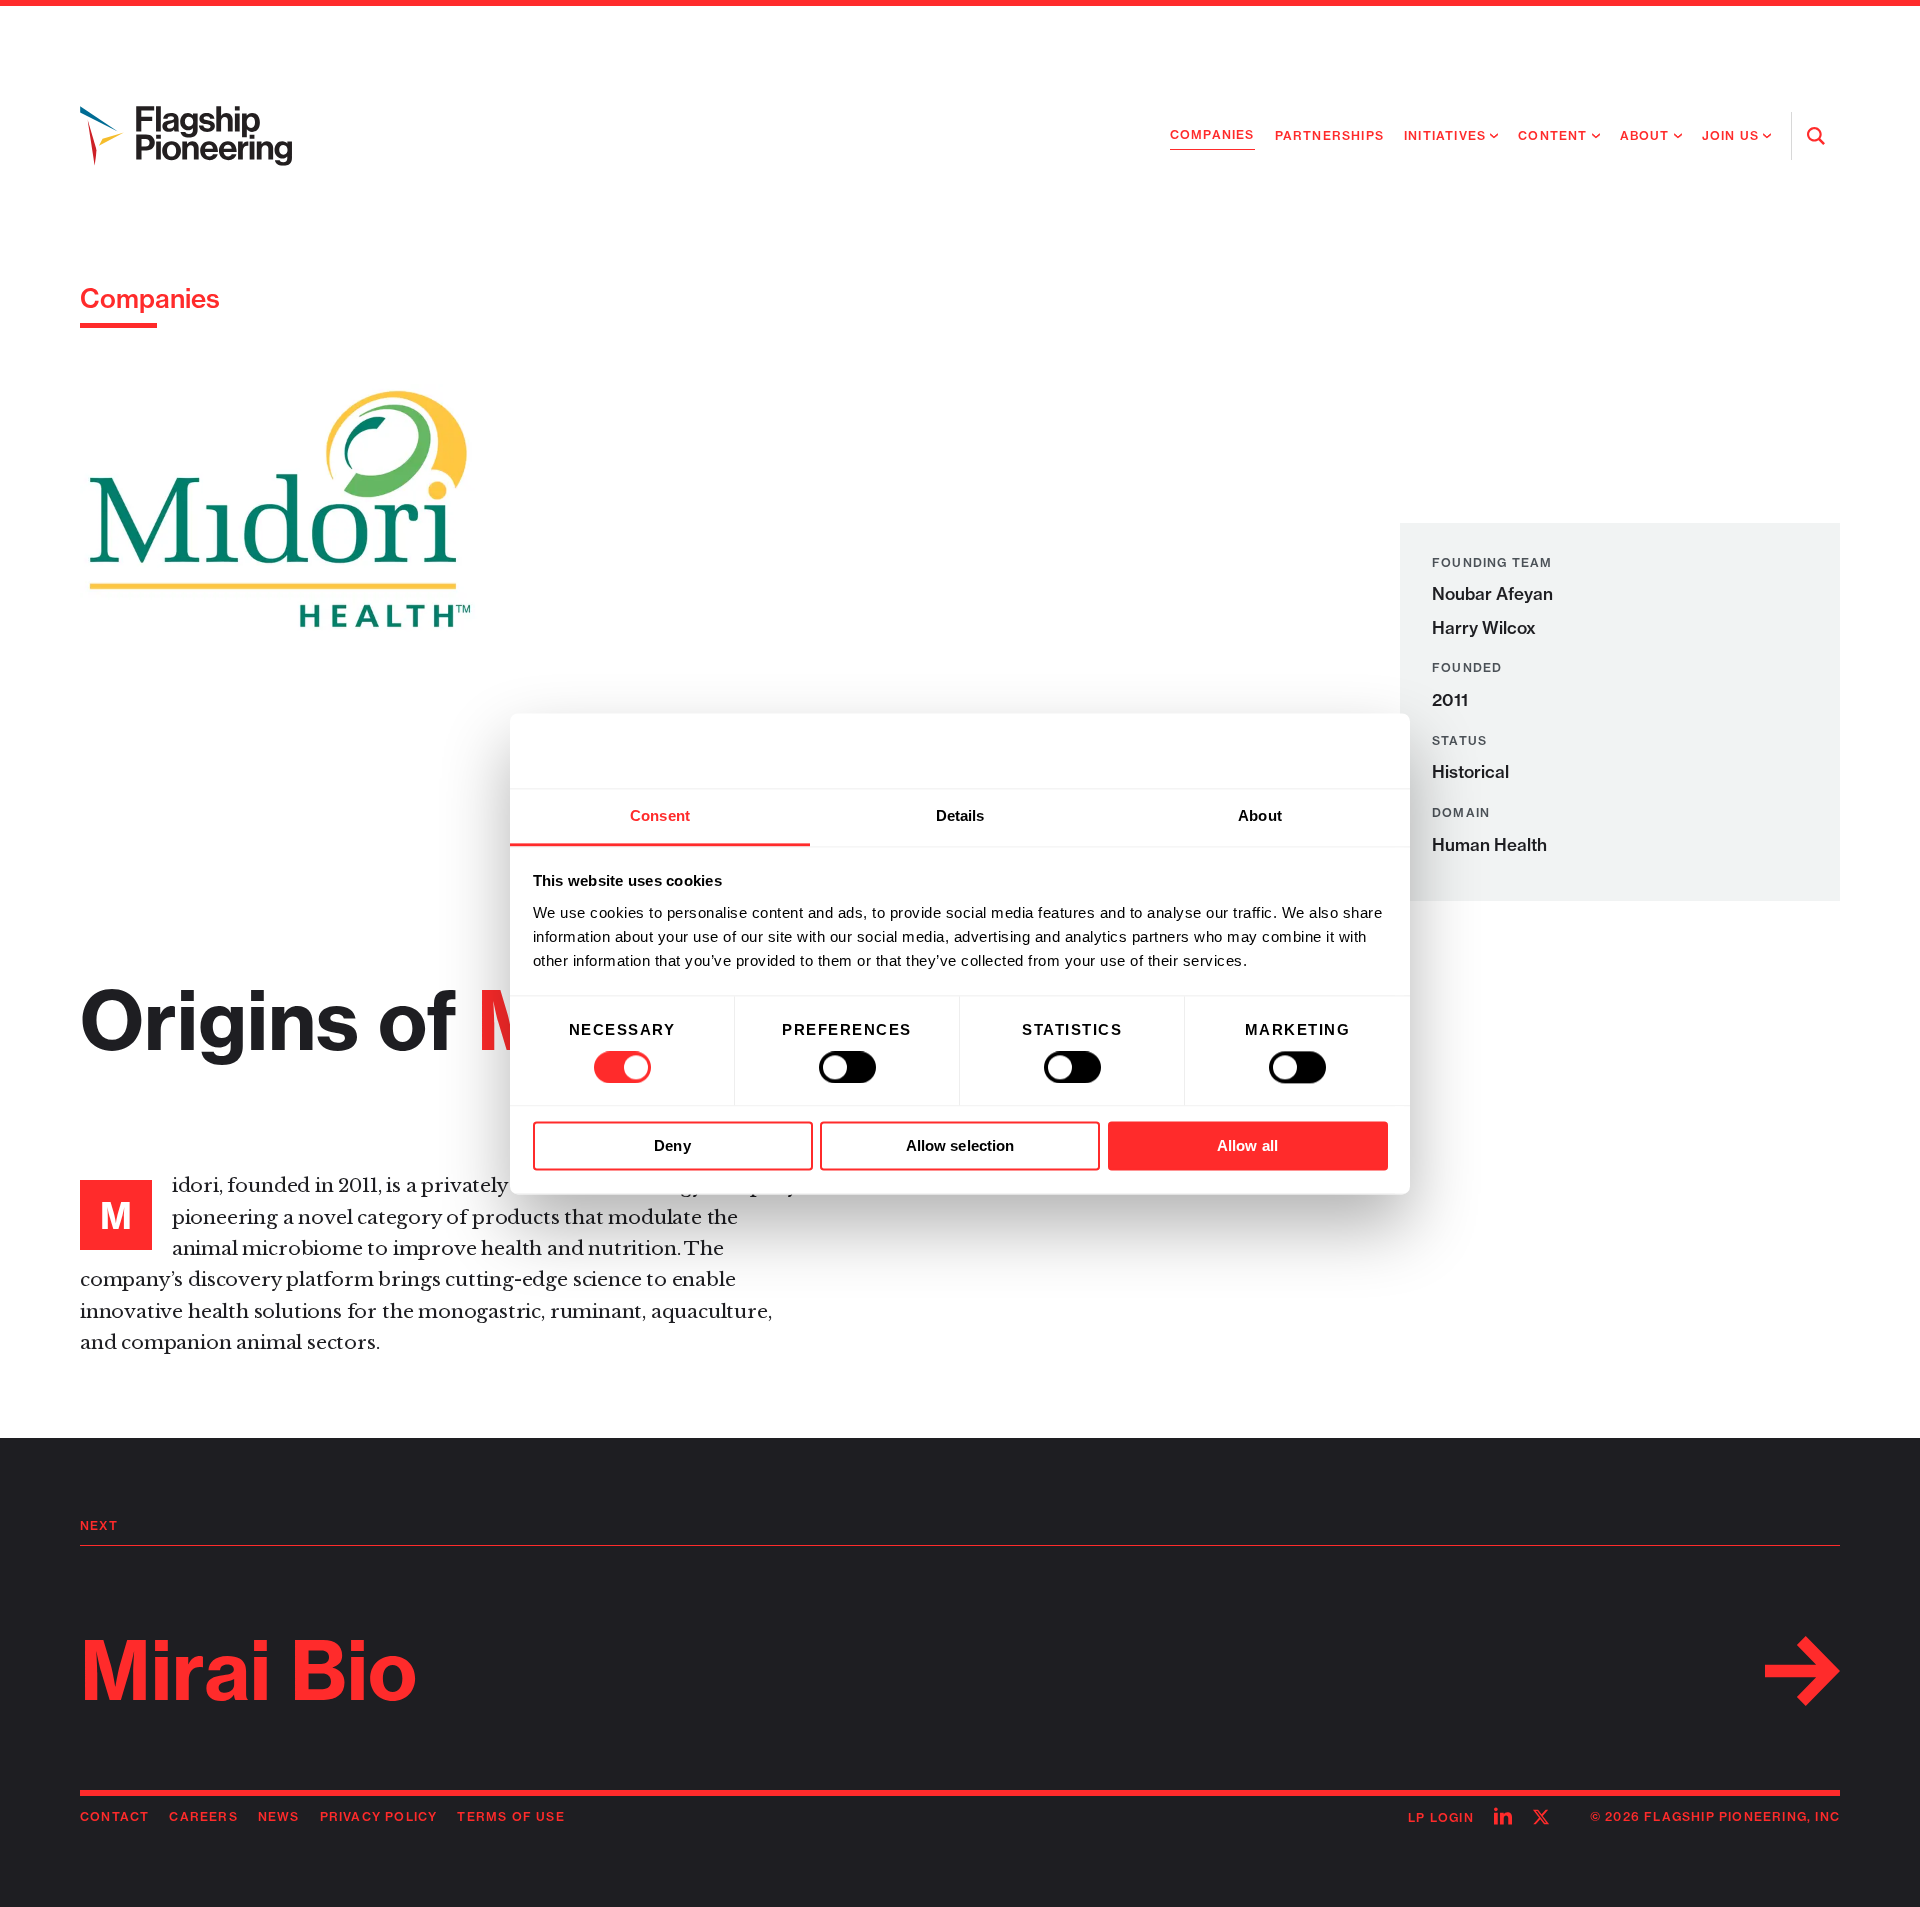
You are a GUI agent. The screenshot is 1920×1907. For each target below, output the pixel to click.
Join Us (1730, 135)
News (279, 1816)
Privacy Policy (379, 1816)
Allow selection (960, 1146)
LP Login (1441, 1817)
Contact (114, 1816)
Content (1552, 135)
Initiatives (1445, 135)
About (1645, 135)
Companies (1212, 134)
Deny (672, 1146)
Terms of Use (510, 1816)
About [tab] (1260, 815)
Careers (203, 1816)
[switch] (847, 1067)
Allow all (1247, 1146)
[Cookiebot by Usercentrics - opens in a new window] (1300, 750)
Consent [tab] (660, 815)
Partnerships (1329, 135)
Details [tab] (960, 815)
